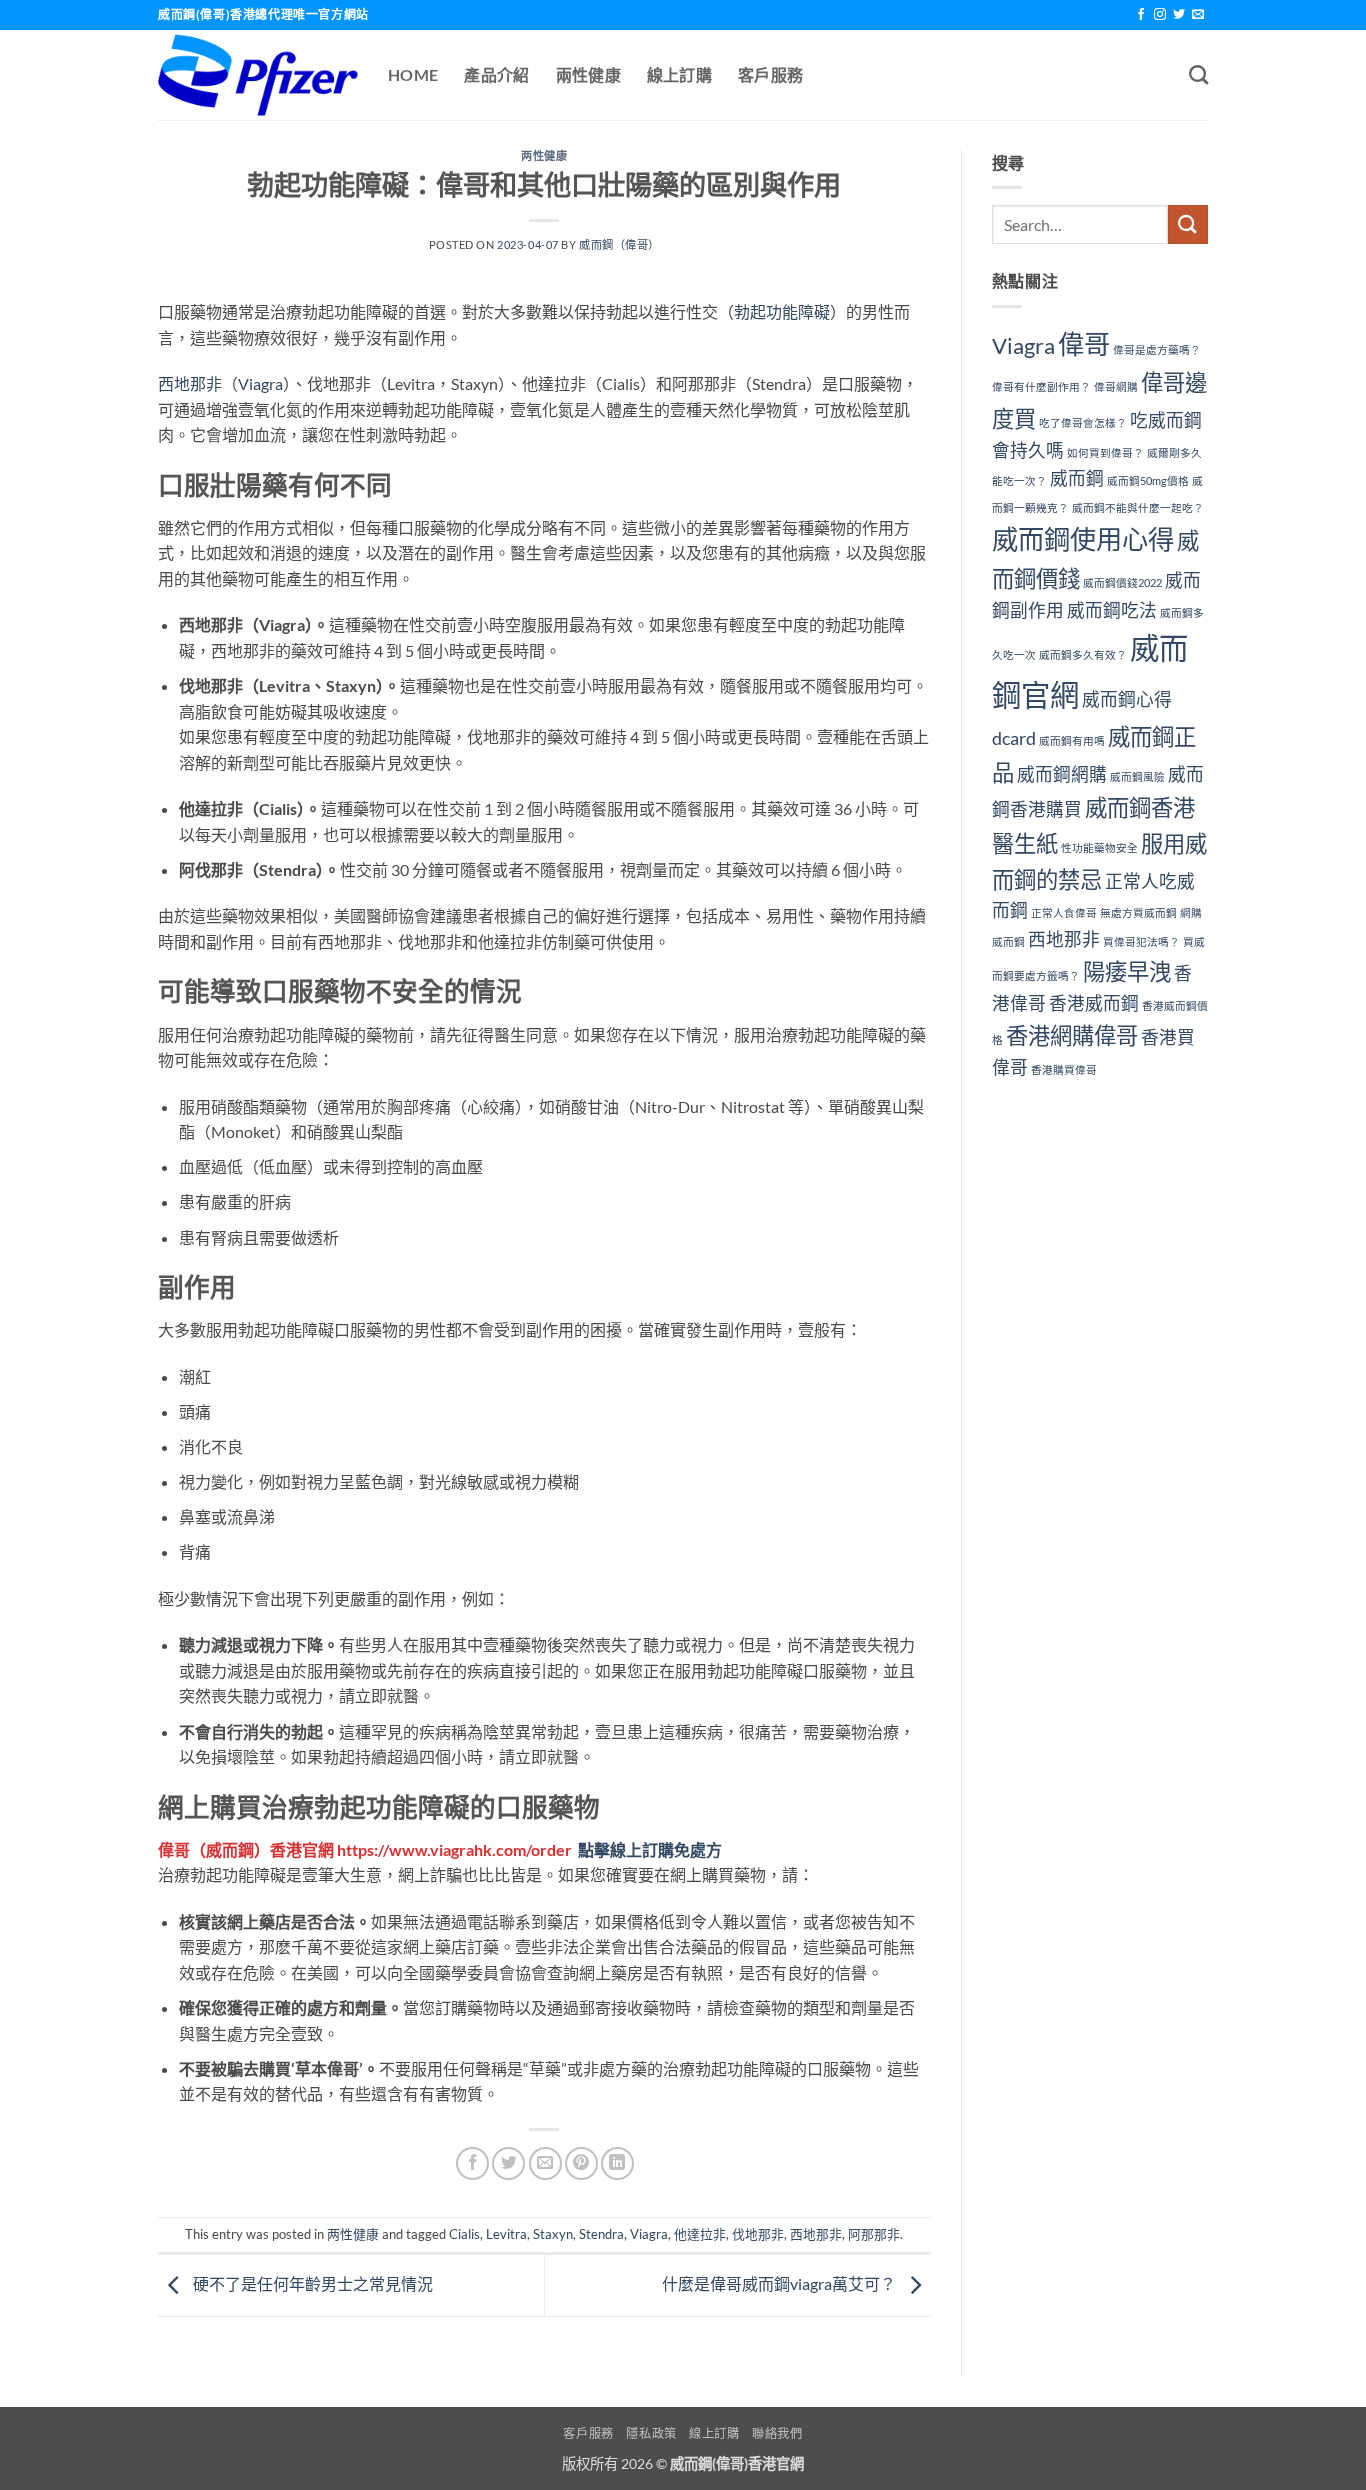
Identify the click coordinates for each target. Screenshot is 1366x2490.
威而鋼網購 (1062, 774)
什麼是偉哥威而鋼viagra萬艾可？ (780, 2283)
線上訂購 (679, 74)
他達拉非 (700, 2234)
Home (413, 74)
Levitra (506, 2234)
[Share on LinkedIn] (617, 2163)
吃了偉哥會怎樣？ (1083, 422)
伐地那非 (758, 2234)
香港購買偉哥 (1064, 1069)
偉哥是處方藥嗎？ (1157, 349)
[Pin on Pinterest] (581, 2163)
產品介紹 (496, 74)
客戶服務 (770, 74)
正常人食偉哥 (1064, 912)
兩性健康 (588, 74)
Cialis (464, 2234)
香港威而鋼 (1094, 1003)
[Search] (1198, 74)
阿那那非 (874, 2234)
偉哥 (174, 1849)
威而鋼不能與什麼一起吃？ (1138, 507)
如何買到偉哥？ (1105, 452)
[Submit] (1188, 224)
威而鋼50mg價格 (1148, 480)
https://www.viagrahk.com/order (454, 1849)
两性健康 (544, 155)
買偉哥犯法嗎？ (1141, 941)
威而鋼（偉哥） (619, 244)
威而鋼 (230, 1849)
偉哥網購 (1116, 386)
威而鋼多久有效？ (1083, 654)
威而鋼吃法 (1112, 610)
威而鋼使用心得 (1083, 539)
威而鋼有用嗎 (1072, 740)
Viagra (260, 383)
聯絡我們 (777, 2433)
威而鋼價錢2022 (1122, 582)
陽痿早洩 (1127, 971)
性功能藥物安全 (1099, 847)
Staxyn (553, 2234)
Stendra (601, 2234)
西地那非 (190, 383)
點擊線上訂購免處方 (650, 1849)
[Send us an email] (1198, 15)
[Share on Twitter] (508, 2163)
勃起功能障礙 (782, 311)
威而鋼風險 (1137, 776)
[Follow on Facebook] (1141, 15)
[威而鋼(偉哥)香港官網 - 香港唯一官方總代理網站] (258, 75)
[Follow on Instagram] (1160, 15)
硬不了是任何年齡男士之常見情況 (311, 2283)
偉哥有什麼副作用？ (1041, 386)
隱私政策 (651, 2433)
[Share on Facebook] (472, 2163)
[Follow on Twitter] (1179, 15)
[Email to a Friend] (545, 2163)
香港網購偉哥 (1072, 1035)
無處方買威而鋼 (1138, 912)
